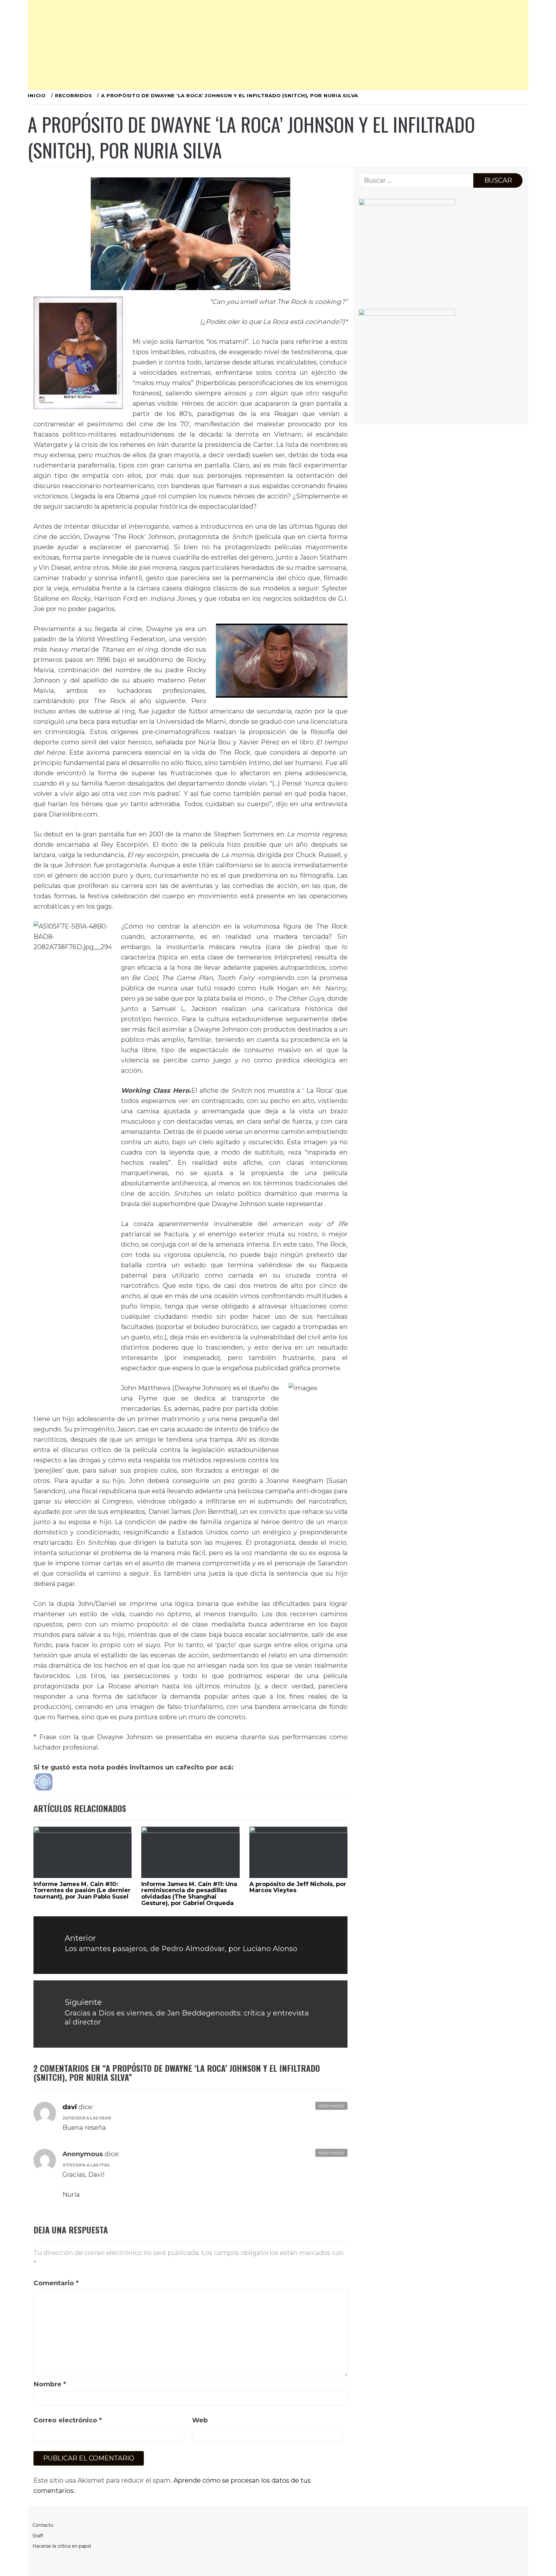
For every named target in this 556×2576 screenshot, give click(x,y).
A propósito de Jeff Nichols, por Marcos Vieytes (298, 1887)
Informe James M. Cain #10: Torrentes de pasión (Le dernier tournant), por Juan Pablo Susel (82, 1891)
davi (70, 2107)
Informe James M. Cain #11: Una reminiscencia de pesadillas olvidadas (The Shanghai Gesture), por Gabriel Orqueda (189, 1894)
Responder (331, 2106)
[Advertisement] (221, 45)
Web (200, 2420)
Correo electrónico (68, 2420)
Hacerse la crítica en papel (62, 2546)
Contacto (43, 2525)
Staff (38, 2536)
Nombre (50, 2384)
